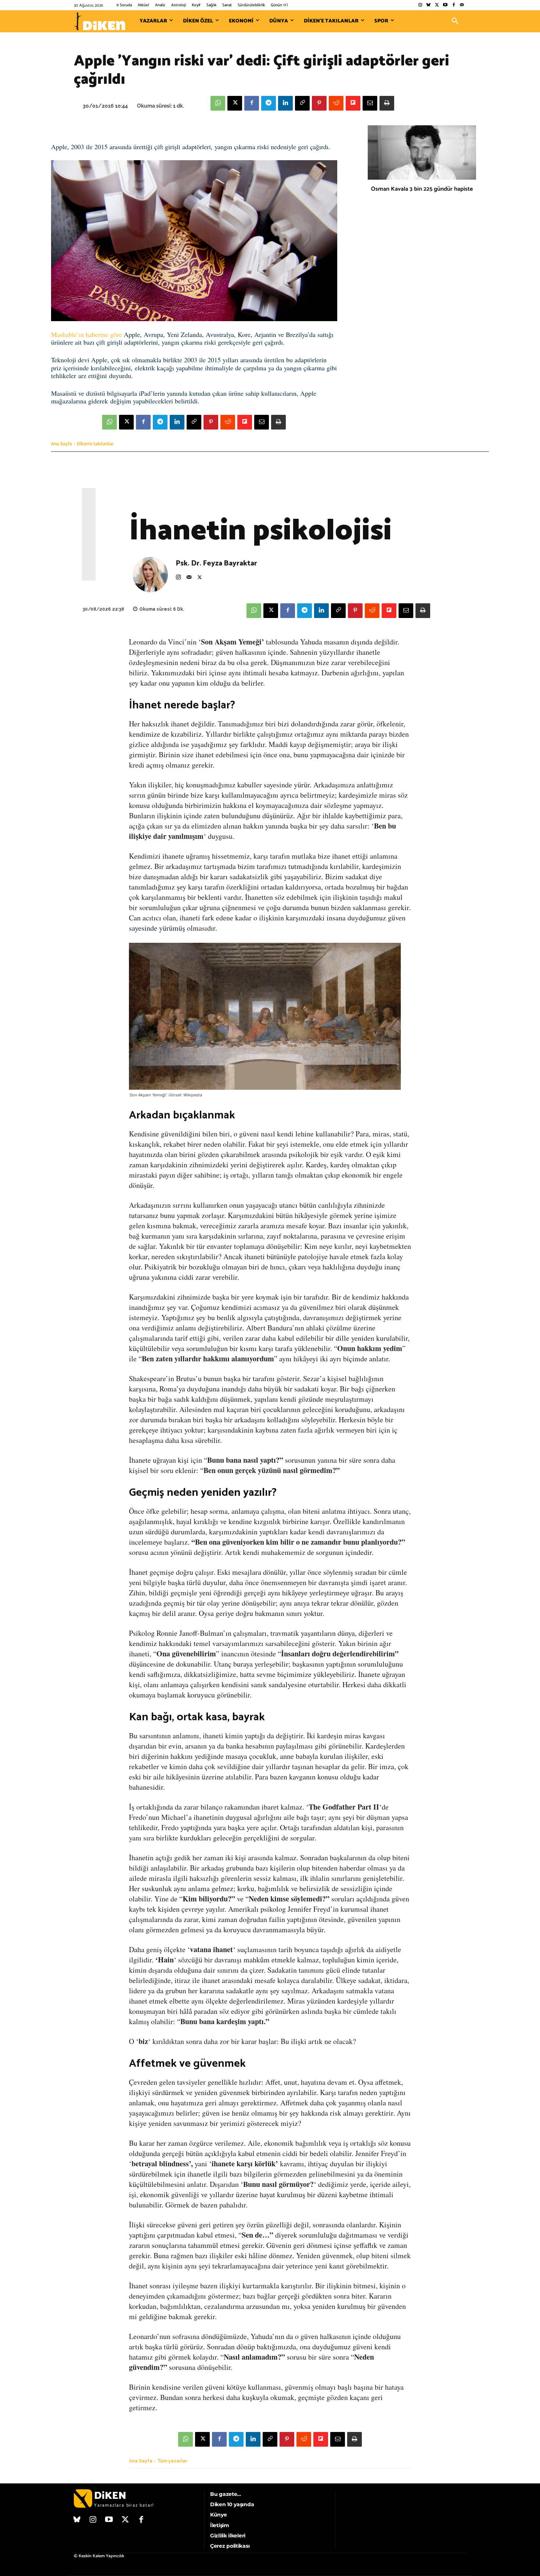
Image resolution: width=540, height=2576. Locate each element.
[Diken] (100, 21)
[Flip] (353, 103)
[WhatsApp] (218, 103)
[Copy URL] (302, 103)
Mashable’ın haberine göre (87, 334)
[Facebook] (453, 5)
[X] (235, 103)
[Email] (370, 103)
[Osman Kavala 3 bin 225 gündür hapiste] (422, 152)
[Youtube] (445, 5)
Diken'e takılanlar (95, 444)
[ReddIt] (336, 103)
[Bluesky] (429, 5)
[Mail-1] (462, 5)
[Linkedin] (285, 103)
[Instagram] (420, 5)
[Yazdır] (387, 103)
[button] (455, 21)
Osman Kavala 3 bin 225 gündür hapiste (422, 189)
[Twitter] (437, 5)
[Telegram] (269, 103)
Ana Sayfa (62, 444)
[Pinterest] (319, 103)
